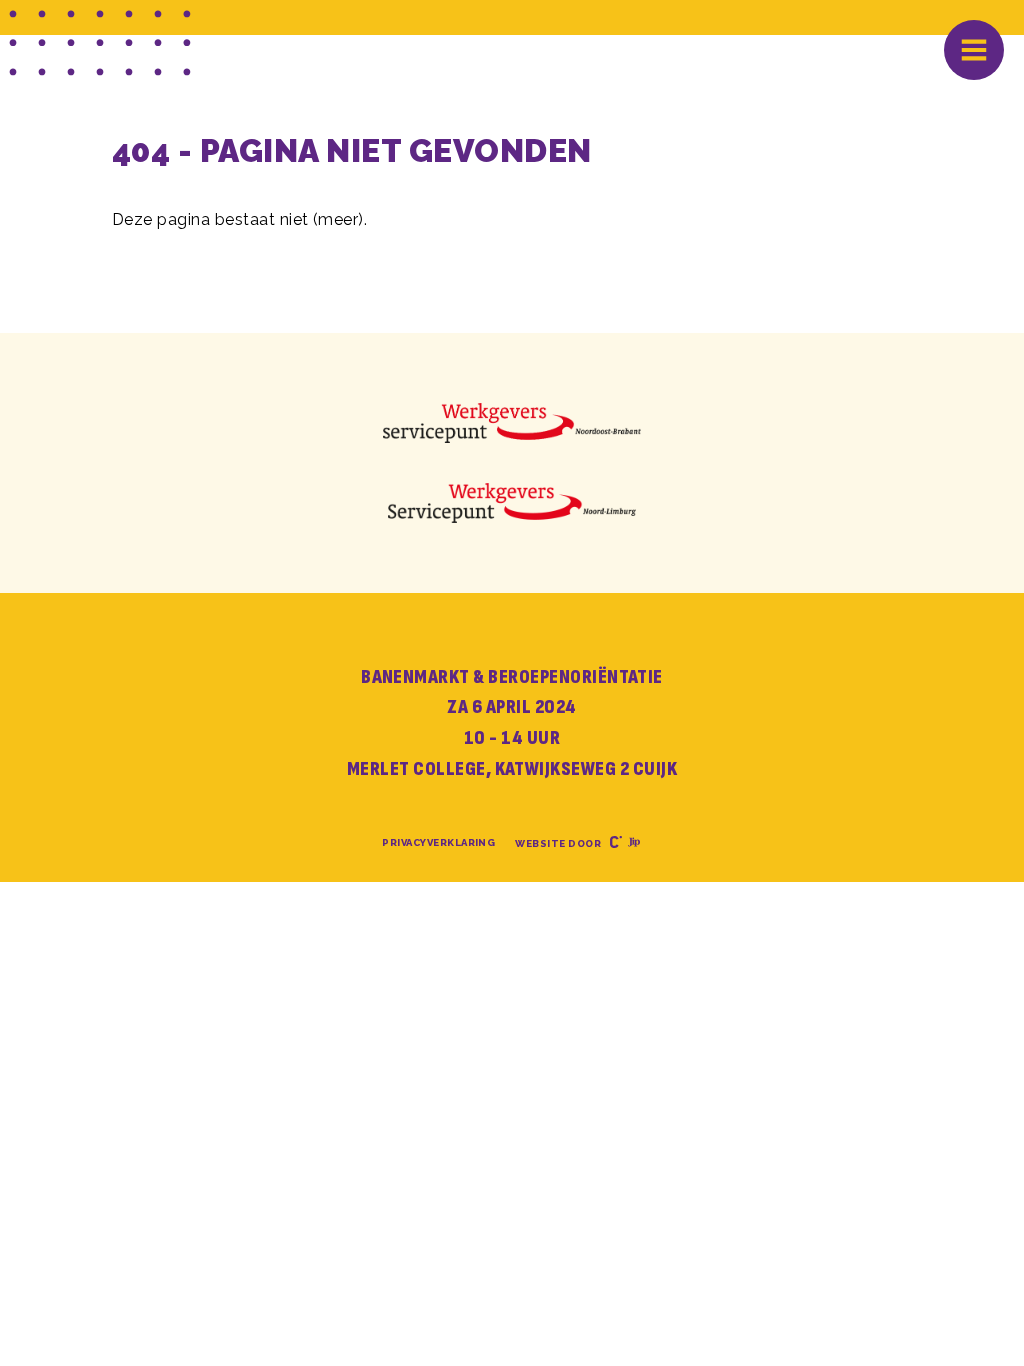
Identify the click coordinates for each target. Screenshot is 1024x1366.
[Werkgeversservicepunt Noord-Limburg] (511, 503)
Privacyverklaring (438, 842)
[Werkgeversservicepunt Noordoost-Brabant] (512, 423)
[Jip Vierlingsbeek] (631, 843)
